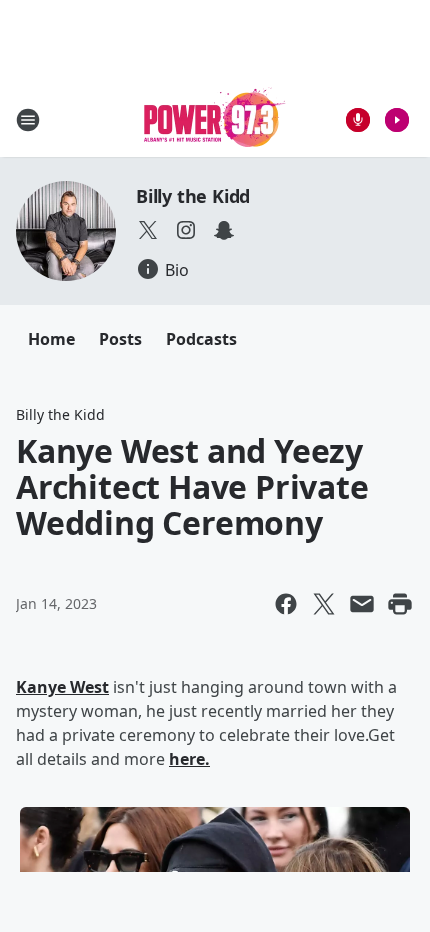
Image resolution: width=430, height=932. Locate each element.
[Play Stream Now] (397, 120)
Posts (120, 339)
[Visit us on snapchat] (224, 230)
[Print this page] (400, 604)
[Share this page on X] (324, 604)
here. (189, 759)
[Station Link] (215, 119)
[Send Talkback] (358, 120)
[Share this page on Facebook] (286, 604)
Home (51, 339)
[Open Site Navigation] (28, 120)
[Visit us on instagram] (186, 230)
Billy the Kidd (193, 196)
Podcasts (201, 339)
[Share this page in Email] (362, 604)
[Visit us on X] (148, 230)
